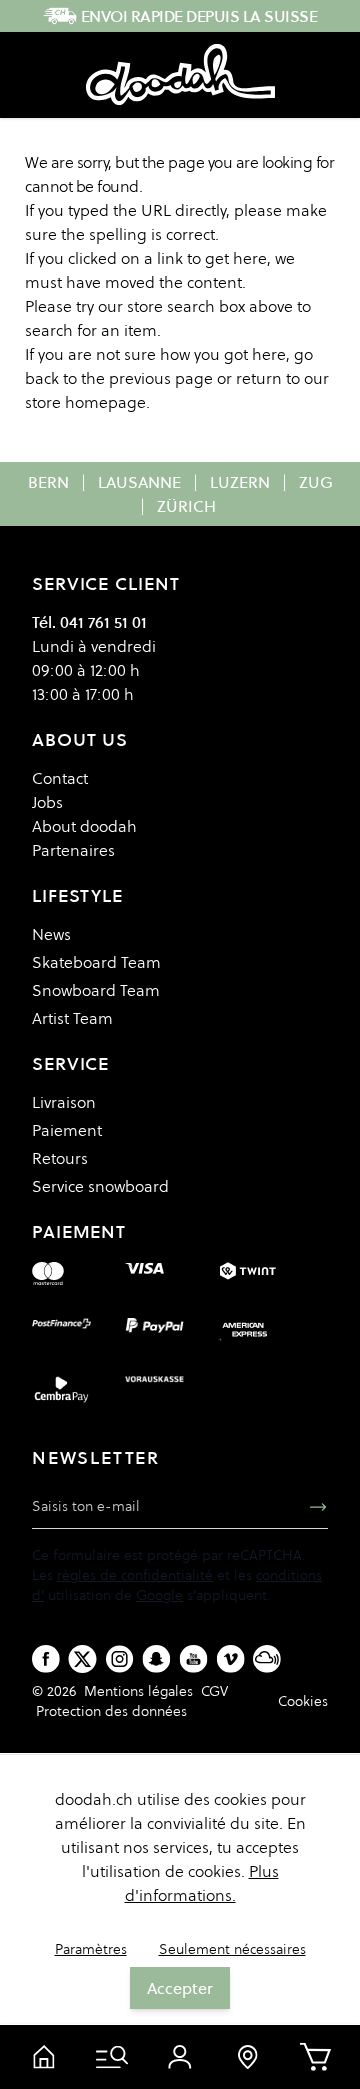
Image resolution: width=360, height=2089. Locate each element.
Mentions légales (138, 1691)
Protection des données (111, 1711)
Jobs (47, 802)
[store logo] (180, 75)
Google (159, 1595)
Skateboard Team (96, 962)
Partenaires (73, 850)
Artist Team (72, 1018)
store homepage (85, 402)
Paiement (67, 1130)
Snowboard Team (96, 990)
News (51, 934)
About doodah (84, 826)
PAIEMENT (79, 1231)
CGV (214, 1691)
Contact (60, 778)
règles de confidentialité (135, 1575)
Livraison (64, 1102)
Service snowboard (100, 1186)
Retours (60, 1158)
